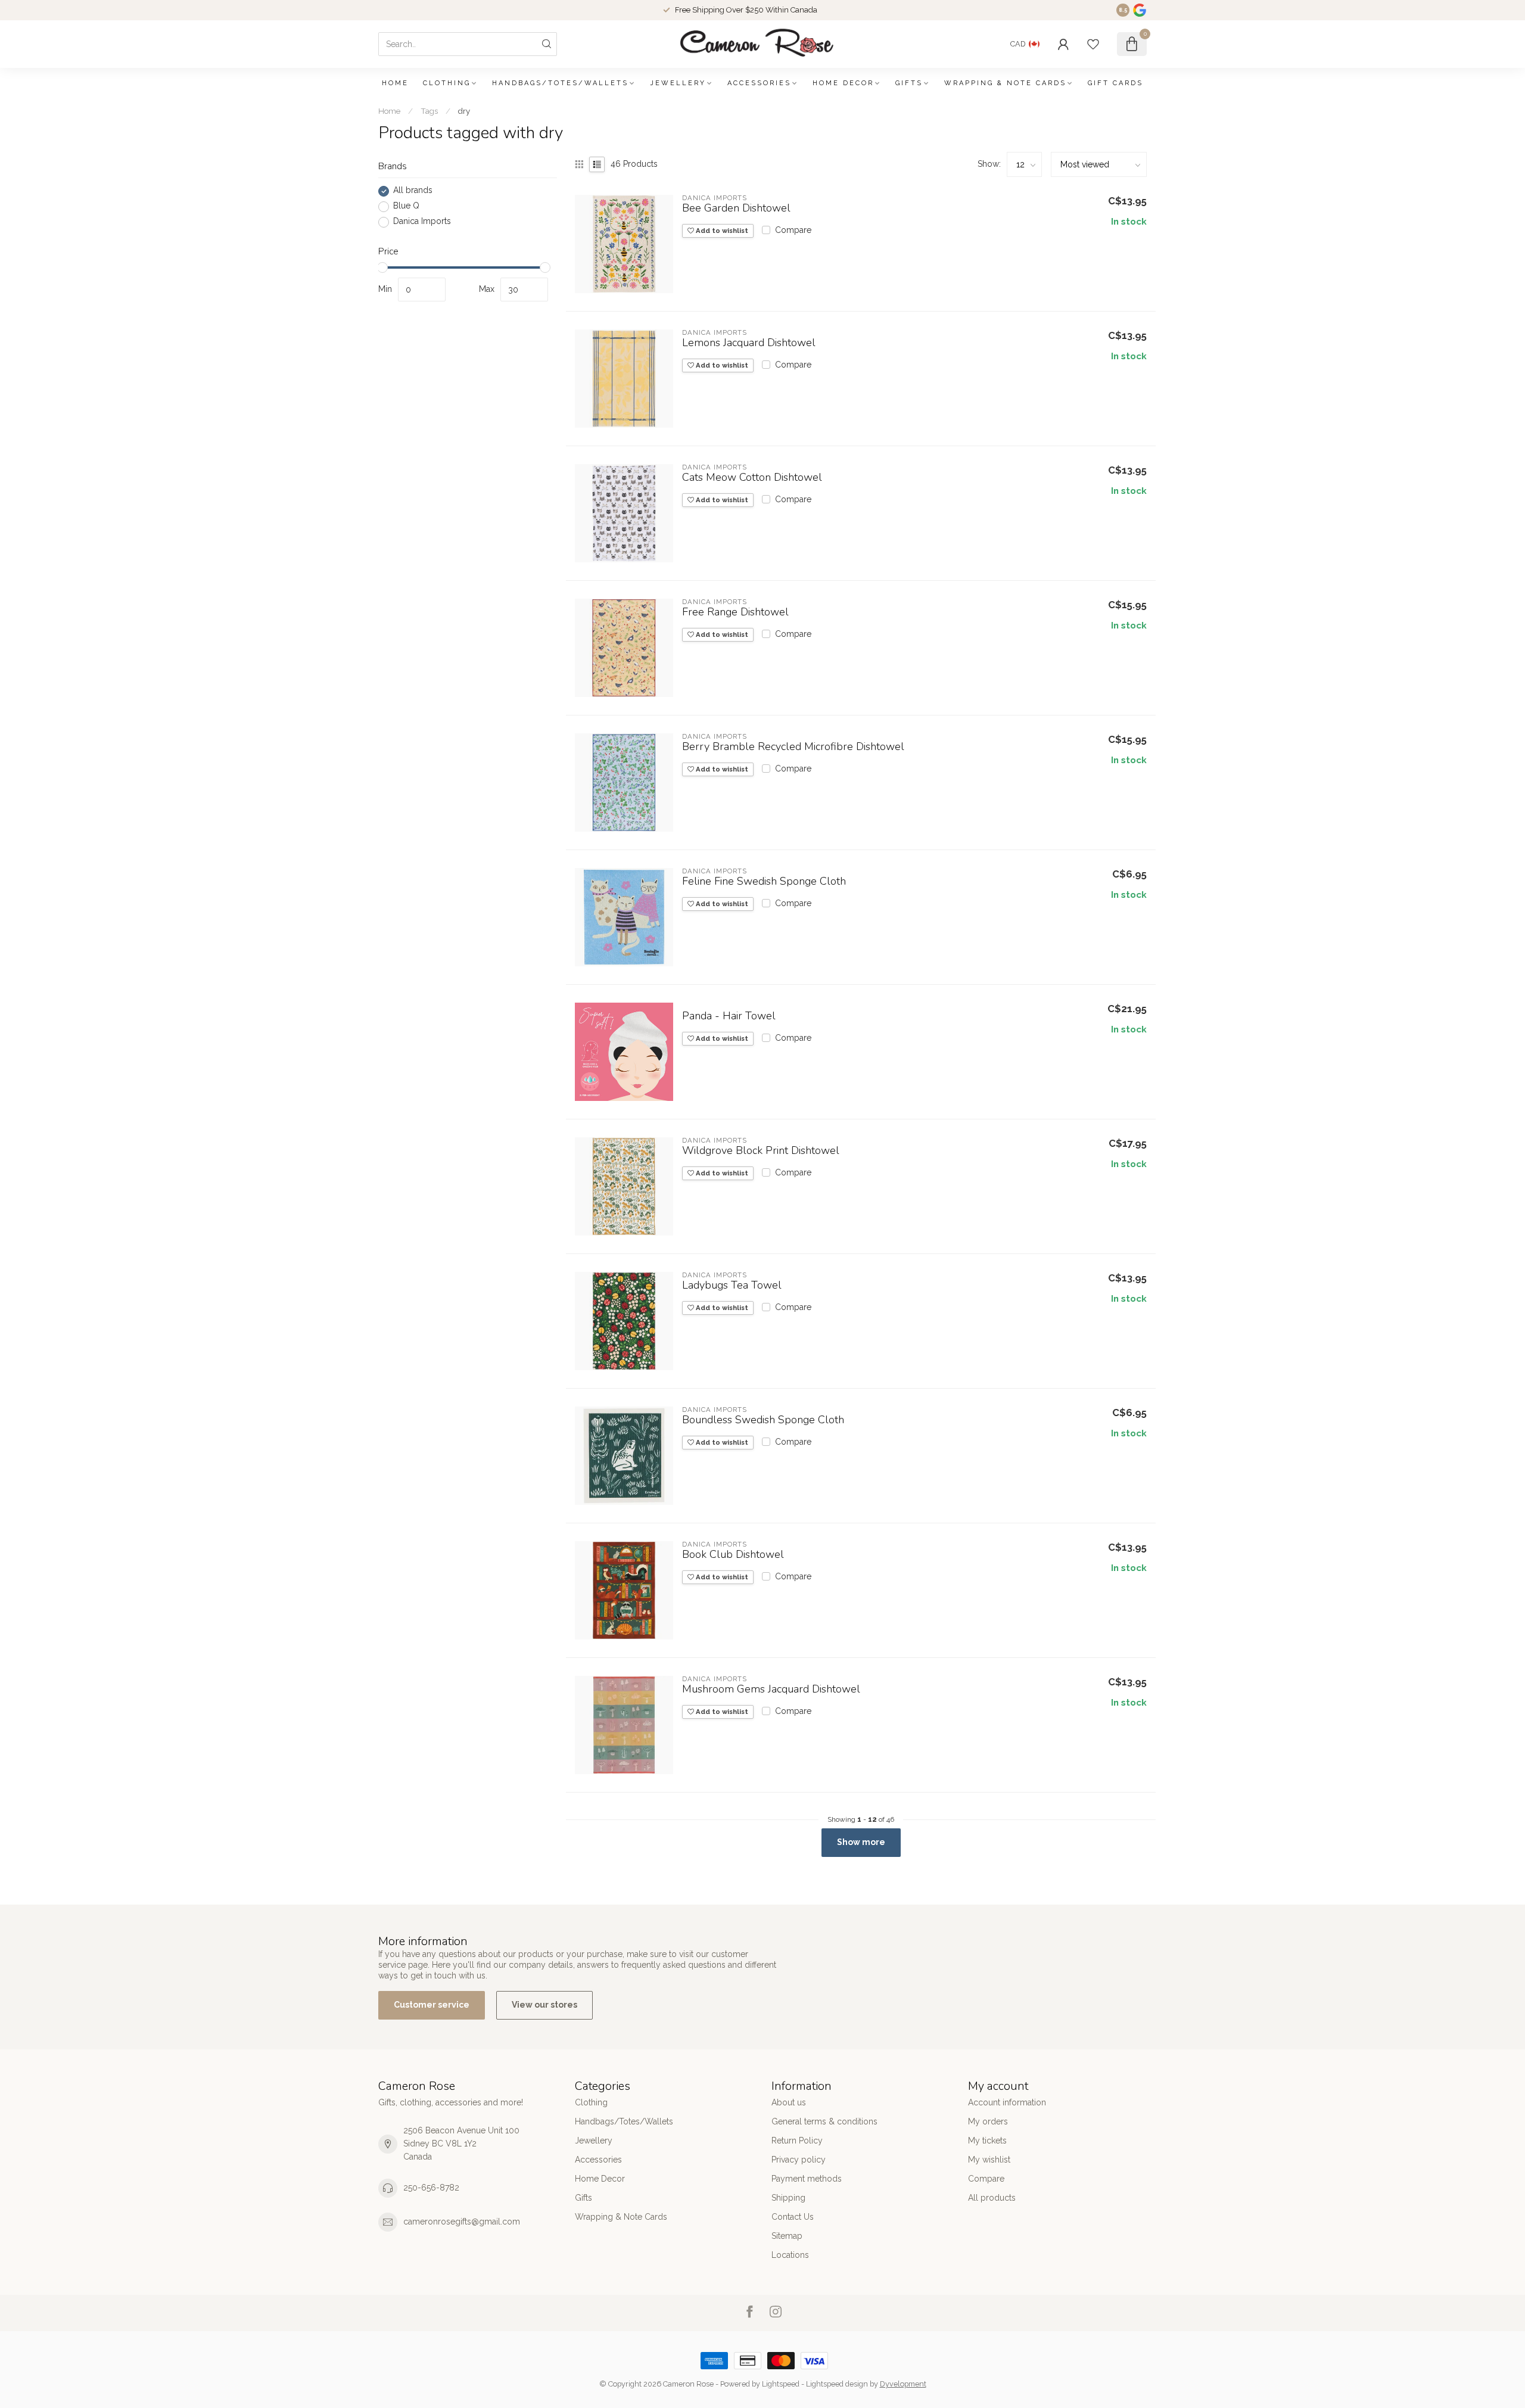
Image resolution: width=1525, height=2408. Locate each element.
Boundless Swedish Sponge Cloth (763, 1420)
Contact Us (793, 2217)
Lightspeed (781, 2384)
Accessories (759, 83)
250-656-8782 (431, 2188)
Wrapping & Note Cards (1005, 83)
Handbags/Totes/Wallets (560, 83)
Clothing (447, 83)
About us (789, 2102)
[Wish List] (1093, 44)
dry (464, 111)
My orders (988, 2121)
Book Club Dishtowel (733, 1555)
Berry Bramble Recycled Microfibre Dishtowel (793, 747)
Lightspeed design (837, 2384)
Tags (429, 111)
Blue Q (406, 206)
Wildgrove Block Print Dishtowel (761, 1151)
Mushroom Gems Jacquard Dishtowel (771, 1690)
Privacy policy (799, 2160)
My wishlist (989, 2160)
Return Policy (797, 2141)
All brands (413, 191)
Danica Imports (422, 222)
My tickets (987, 2141)
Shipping (788, 2198)
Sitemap (787, 2236)
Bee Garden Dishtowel (736, 209)
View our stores (544, 2005)
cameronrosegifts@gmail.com (462, 2222)
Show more (861, 1842)
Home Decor (843, 83)
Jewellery (678, 83)
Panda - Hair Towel (729, 1016)
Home (395, 83)
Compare (793, 230)
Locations (790, 2255)
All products (992, 2198)
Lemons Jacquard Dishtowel (749, 343)
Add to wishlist (721, 231)
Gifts (909, 83)
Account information (1007, 2102)
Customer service (432, 2005)
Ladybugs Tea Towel (732, 1286)
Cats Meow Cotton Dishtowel (752, 478)
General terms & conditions (824, 2121)
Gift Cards (1115, 83)
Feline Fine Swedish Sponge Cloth (764, 882)
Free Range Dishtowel (735, 612)
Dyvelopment (903, 2384)
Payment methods (807, 2179)
